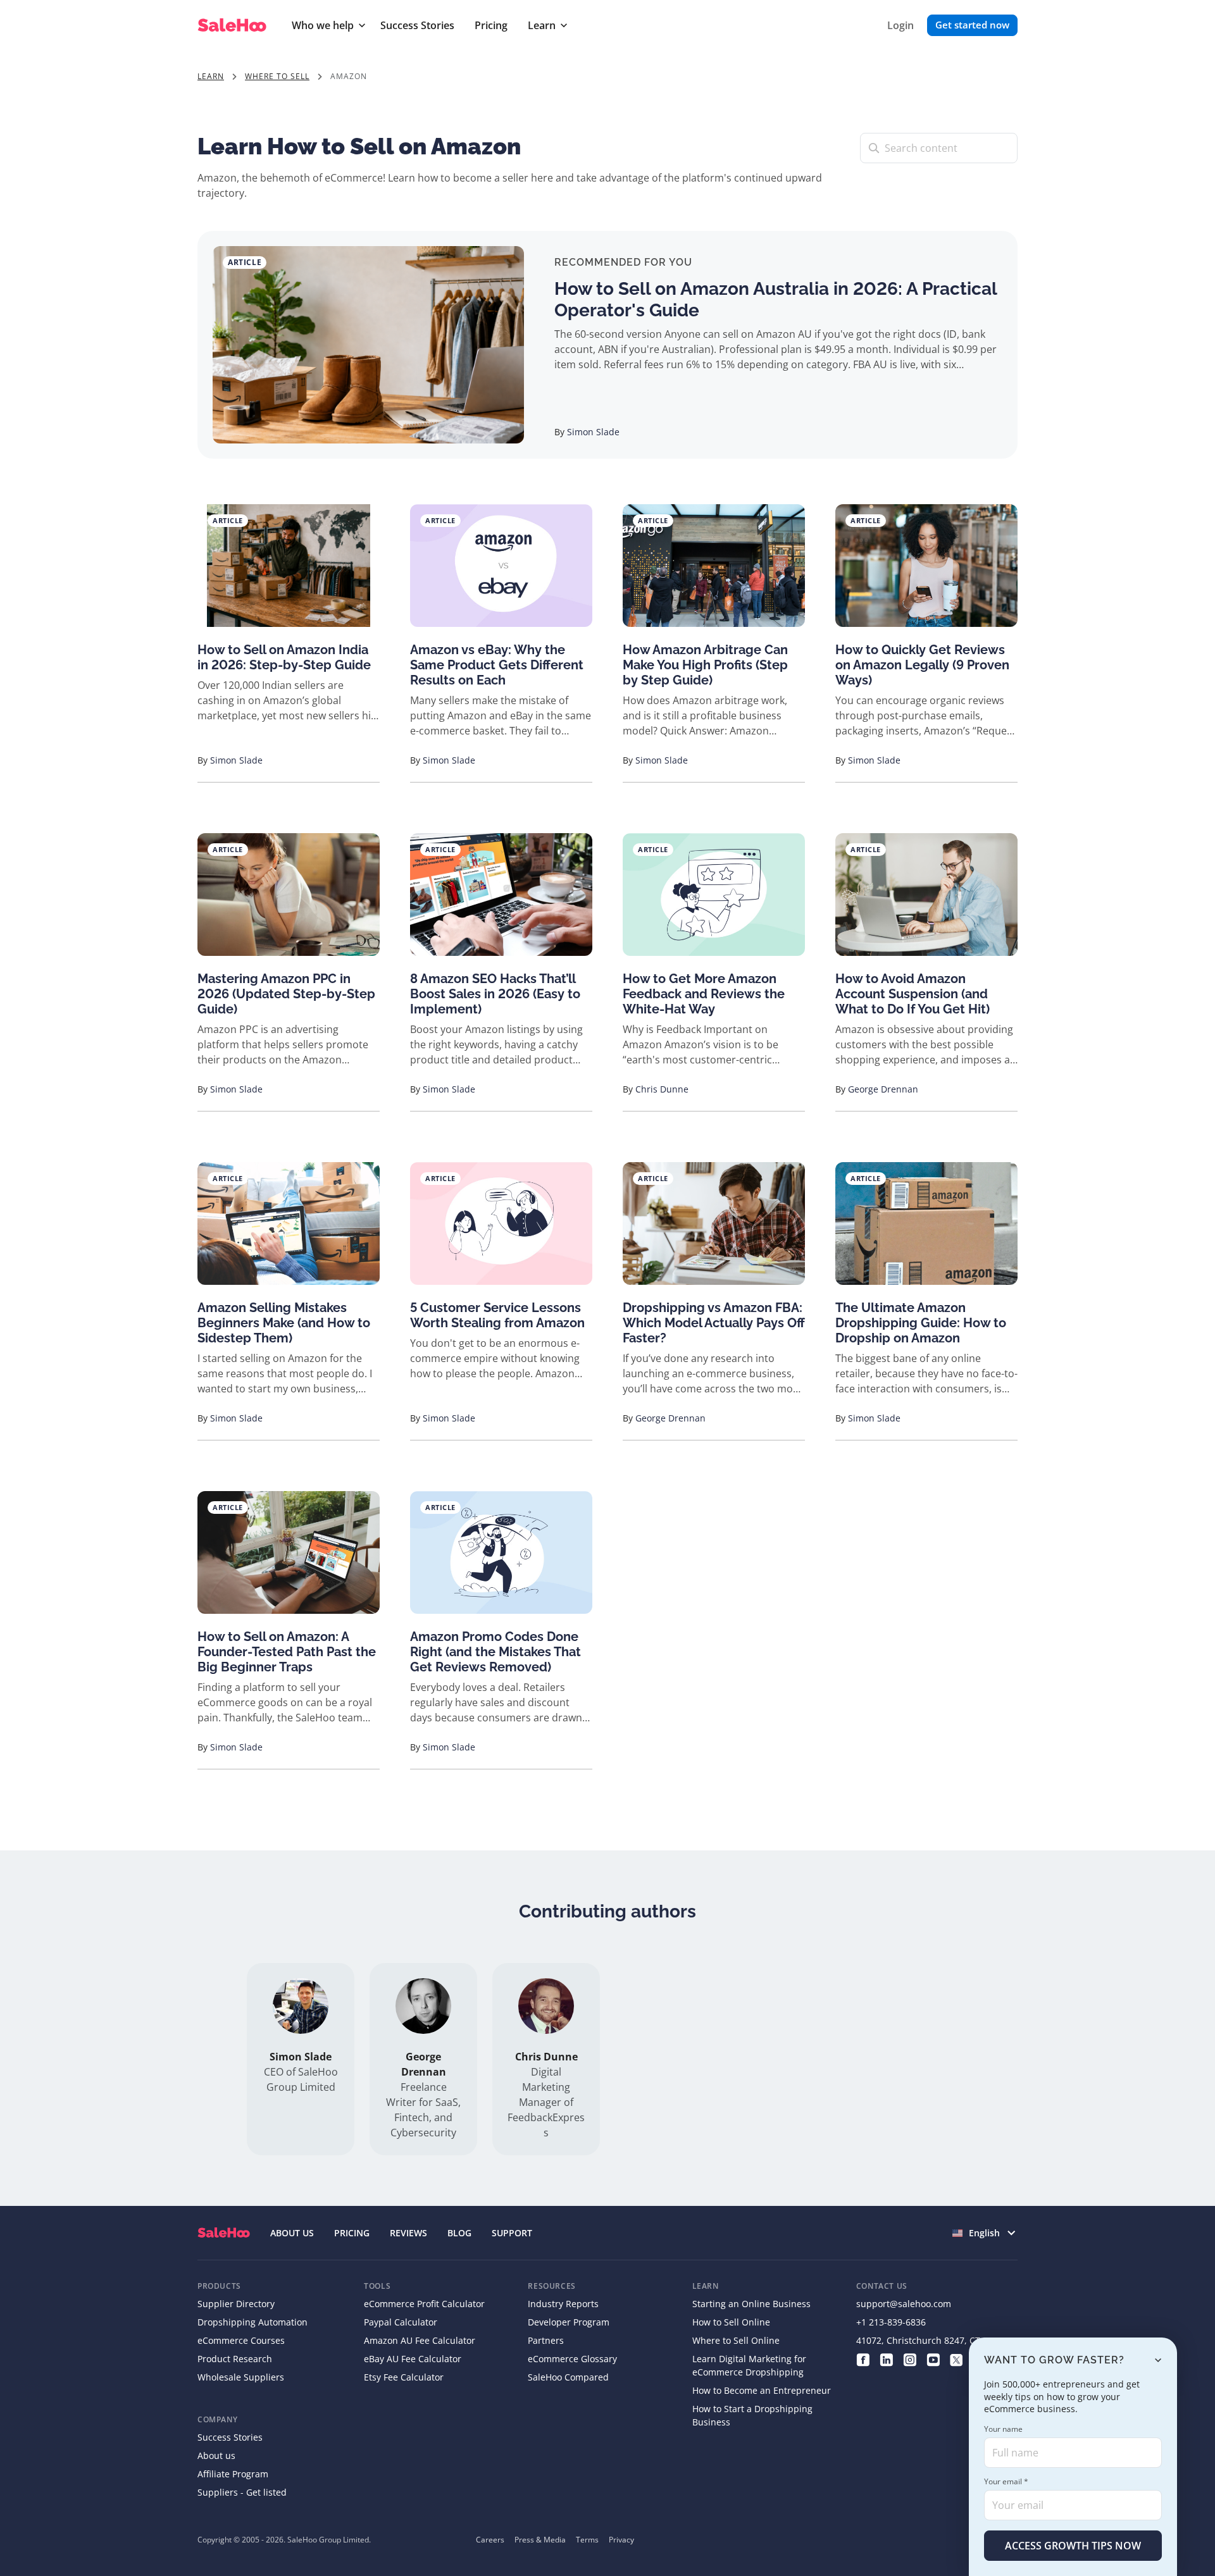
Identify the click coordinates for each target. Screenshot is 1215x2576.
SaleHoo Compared (568, 2377)
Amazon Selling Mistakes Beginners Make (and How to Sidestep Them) (284, 1323)
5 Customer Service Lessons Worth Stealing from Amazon (497, 1315)
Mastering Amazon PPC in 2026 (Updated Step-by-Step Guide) (286, 994)
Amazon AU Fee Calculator (420, 2340)
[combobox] (985, 2233)
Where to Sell (277, 76)
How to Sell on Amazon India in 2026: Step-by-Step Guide (284, 657)
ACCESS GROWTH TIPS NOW (1073, 2546)
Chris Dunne (662, 1089)
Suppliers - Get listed (242, 2492)
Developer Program (569, 2322)
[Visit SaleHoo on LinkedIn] (886, 2359)
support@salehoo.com (904, 2304)
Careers (490, 2540)
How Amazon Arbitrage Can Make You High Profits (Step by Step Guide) (705, 665)
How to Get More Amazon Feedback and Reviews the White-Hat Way (704, 994)
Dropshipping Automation (252, 2322)
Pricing (491, 25)
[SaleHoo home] (234, 26)
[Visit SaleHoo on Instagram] (910, 2359)
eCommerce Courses (241, 2340)
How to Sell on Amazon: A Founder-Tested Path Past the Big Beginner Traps (287, 1652)
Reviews (408, 2233)
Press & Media (540, 2540)
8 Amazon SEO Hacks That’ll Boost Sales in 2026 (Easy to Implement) (495, 994)
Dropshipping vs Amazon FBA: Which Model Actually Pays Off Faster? (714, 1323)
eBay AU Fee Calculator (413, 2359)
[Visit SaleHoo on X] (956, 2359)
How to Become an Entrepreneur (762, 2390)
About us (216, 2455)
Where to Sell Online (736, 2340)
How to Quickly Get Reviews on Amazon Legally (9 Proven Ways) (922, 665)
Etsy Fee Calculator (404, 2377)
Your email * (1006, 2481)
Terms (587, 2540)
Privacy (621, 2540)
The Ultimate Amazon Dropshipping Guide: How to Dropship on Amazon (921, 1323)
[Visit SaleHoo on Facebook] (863, 2359)
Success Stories (417, 25)
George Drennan (883, 1089)
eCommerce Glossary (572, 2359)
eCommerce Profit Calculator (424, 2304)
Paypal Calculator (401, 2322)
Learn (542, 25)
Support (512, 2233)
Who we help (323, 25)
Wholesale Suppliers (241, 2377)
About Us (292, 2233)
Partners (546, 2340)
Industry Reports (563, 2304)
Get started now (972, 25)
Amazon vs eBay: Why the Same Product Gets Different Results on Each (497, 665)
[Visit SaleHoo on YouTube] (933, 2359)
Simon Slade (593, 432)
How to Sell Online (731, 2322)
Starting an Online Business (751, 2304)
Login (900, 25)
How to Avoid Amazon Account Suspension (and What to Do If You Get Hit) (913, 994)
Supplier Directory (236, 2304)
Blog (459, 2233)
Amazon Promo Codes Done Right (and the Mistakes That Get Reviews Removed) (495, 1652)
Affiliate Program (233, 2474)
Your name (1003, 2429)
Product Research (235, 2359)
